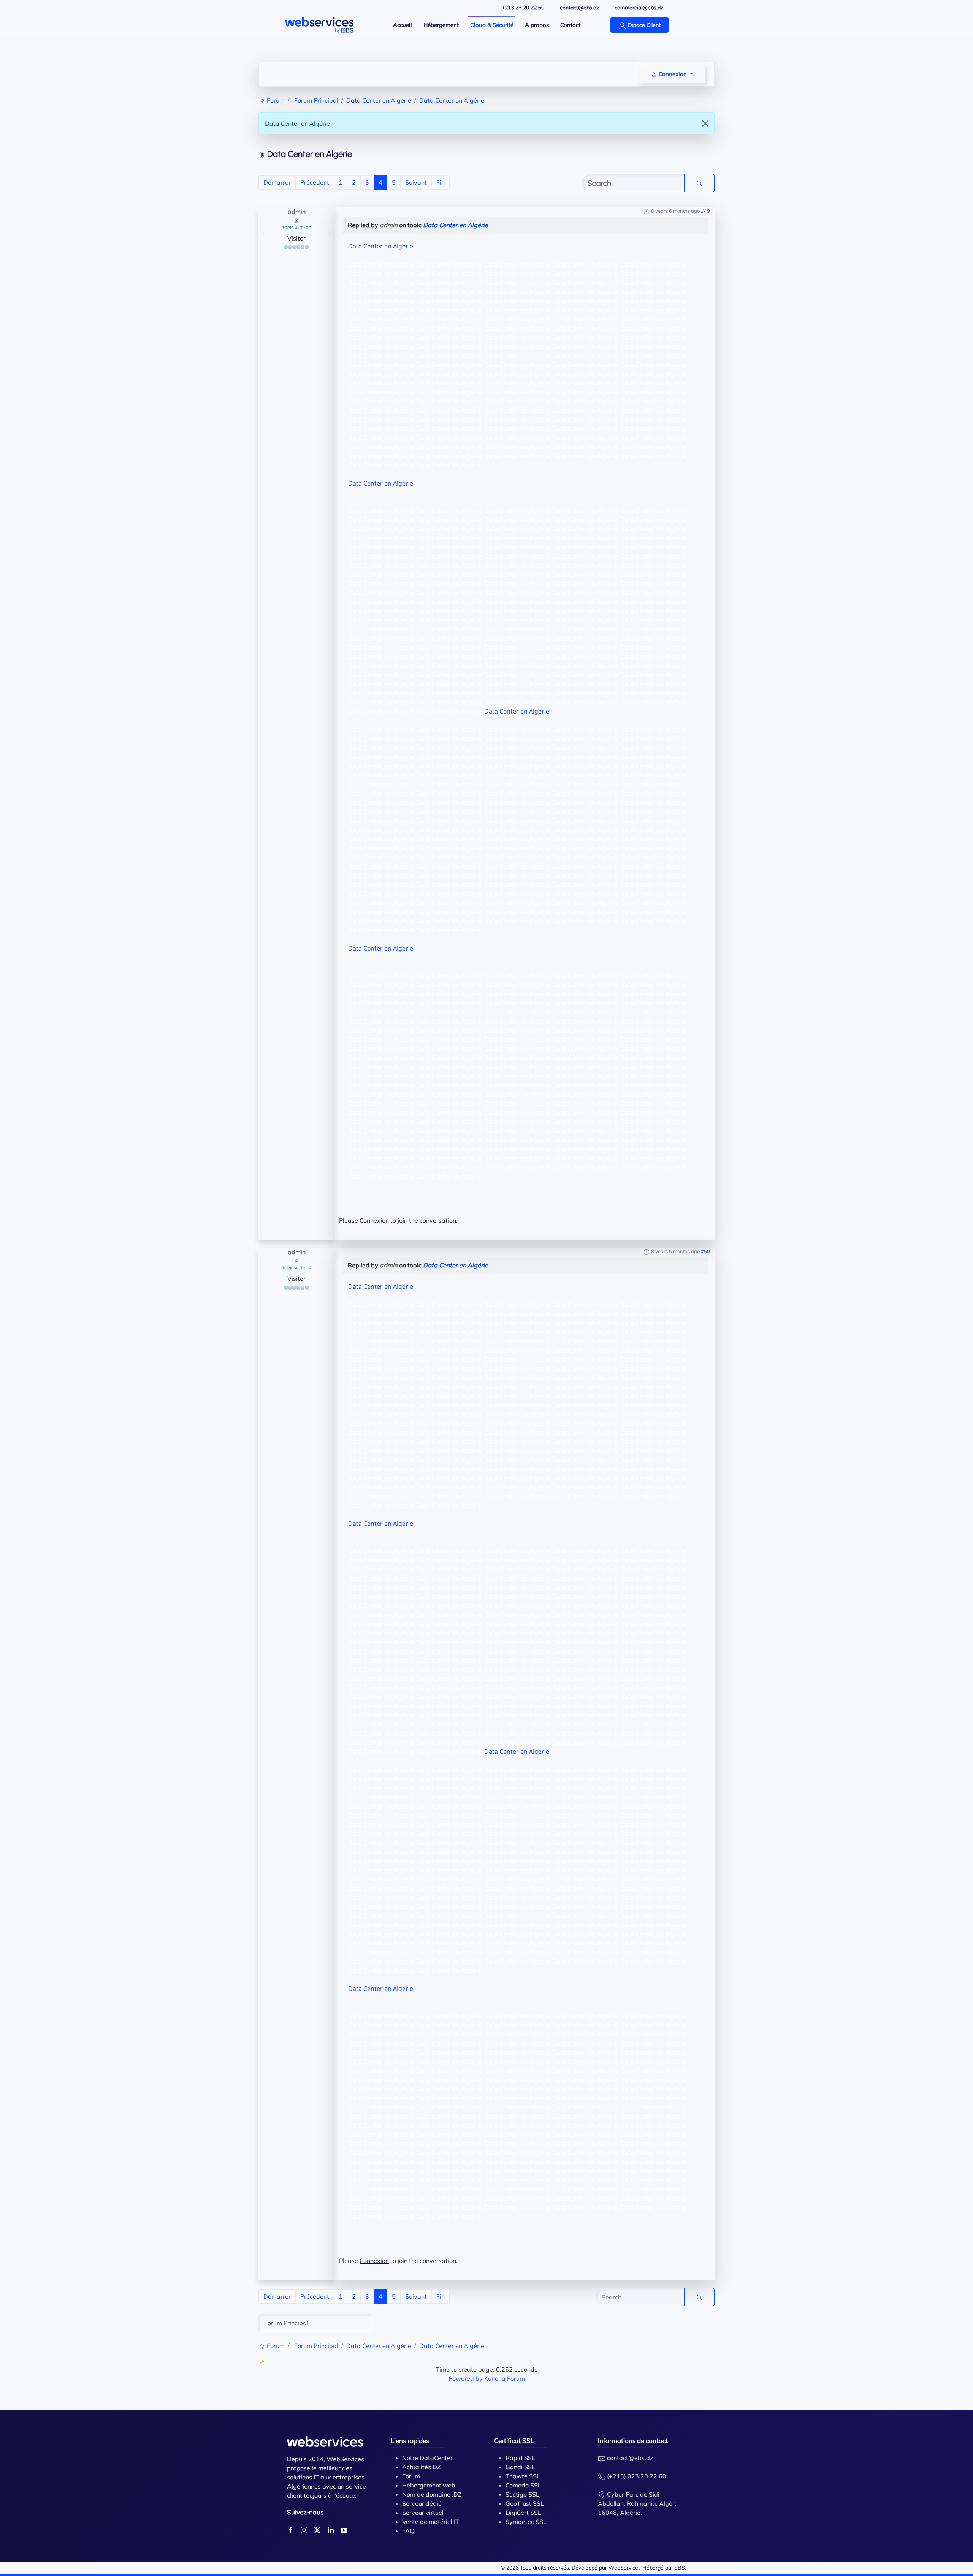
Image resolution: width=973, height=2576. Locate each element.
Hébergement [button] (441, 25)
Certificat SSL (514, 2441)
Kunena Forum (505, 2378)
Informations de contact (633, 2441)
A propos (537, 25)
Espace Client (643, 25)
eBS (680, 2568)
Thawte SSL (523, 2476)
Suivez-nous (305, 2512)
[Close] (705, 123)
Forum (411, 2476)
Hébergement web (429, 2485)
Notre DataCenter (427, 2458)
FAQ (408, 2531)
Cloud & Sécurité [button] (492, 25)
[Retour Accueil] (319, 25)
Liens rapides (410, 2441)
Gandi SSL (520, 2467)
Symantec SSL (526, 2522)
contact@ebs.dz (630, 2458)
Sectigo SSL (522, 2494)
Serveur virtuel (423, 2513)
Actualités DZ (422, 2467)
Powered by (466, 2378)
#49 (705, 211)
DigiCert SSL (523, 2513)
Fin (441, 182)
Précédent (315, 182)
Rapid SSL (520, 2458)
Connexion (374, 1220)
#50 (705, 1251)
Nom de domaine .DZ (432, 2494)
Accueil (403, 25)
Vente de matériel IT (431, 2522)
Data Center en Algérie (456, 225)
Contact (570, 25)
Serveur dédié (422, 2503)
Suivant (416, 182)
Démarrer (277, 182)
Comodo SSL (523, 2485)
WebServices (625, 2568)
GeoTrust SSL (525, 2503)
